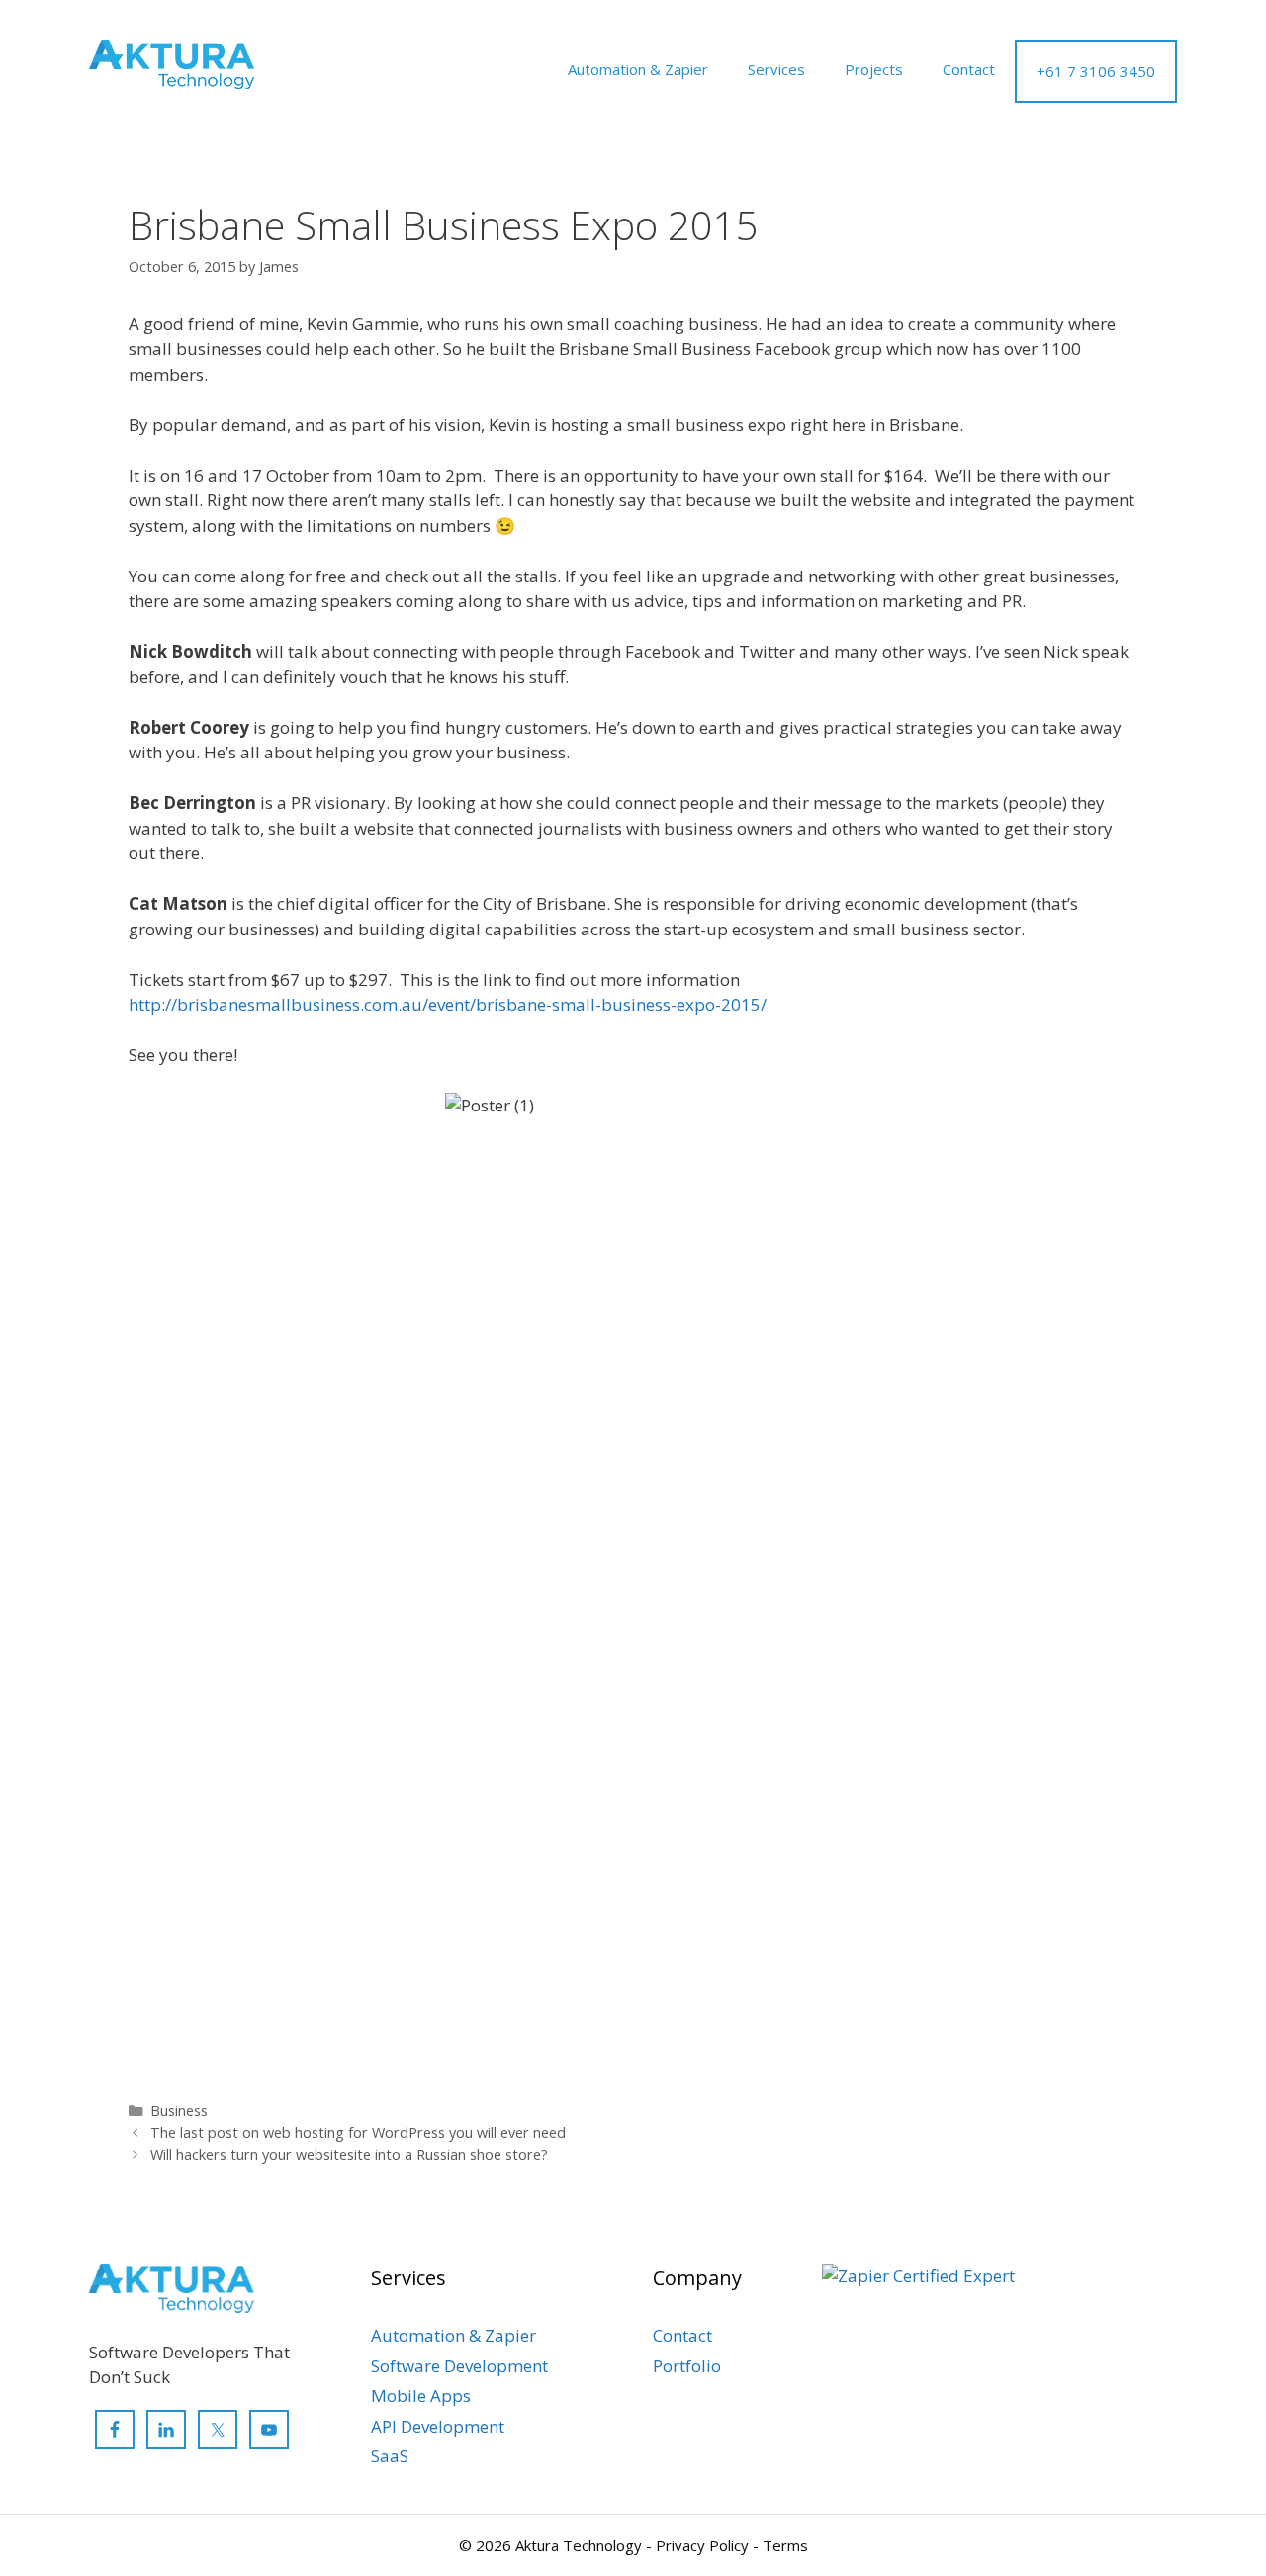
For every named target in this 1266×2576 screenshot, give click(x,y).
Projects (874, 69)
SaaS (390, 2456)
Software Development (459, 2366)
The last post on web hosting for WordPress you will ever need (358, 2132)
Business (179, 2111)
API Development (438, 2426)
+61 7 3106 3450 (1096, 71)
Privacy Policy (702, 2545)
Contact (969, 69)
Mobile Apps (421, 2396)
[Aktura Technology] (172, 63)
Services (776, 69)
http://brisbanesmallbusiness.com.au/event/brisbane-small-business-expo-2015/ (448, 1004)
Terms (785, 2545)
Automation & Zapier (638, 69)
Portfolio (687, 2366)
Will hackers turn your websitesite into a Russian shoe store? (349, 2154)
